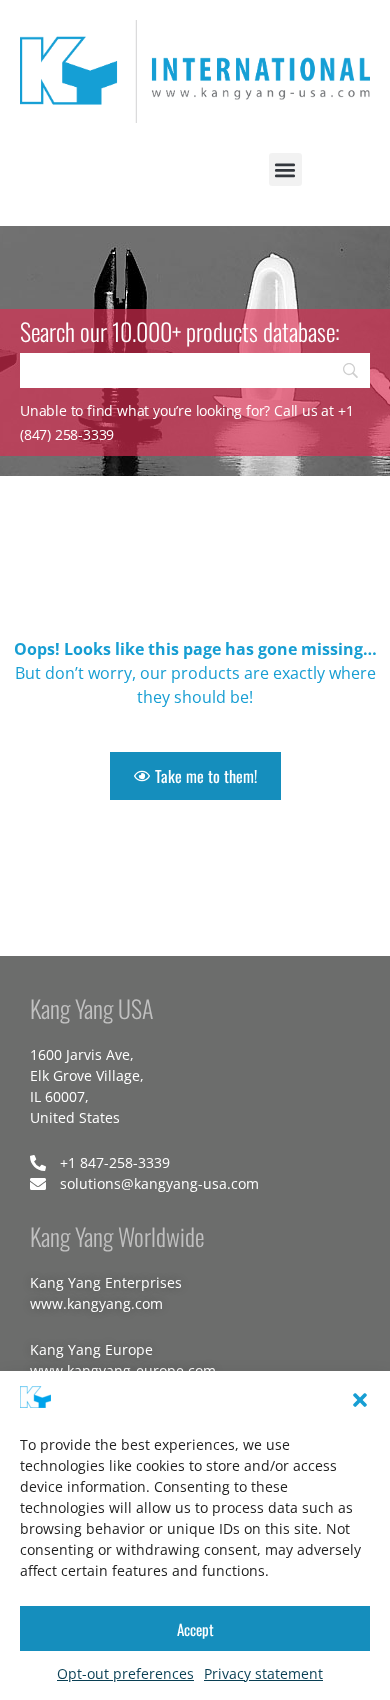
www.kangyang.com (96, 1303)
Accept (195, 1629)
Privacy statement (263, 1673)
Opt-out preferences (125, 1673)
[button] (360, 1400)
